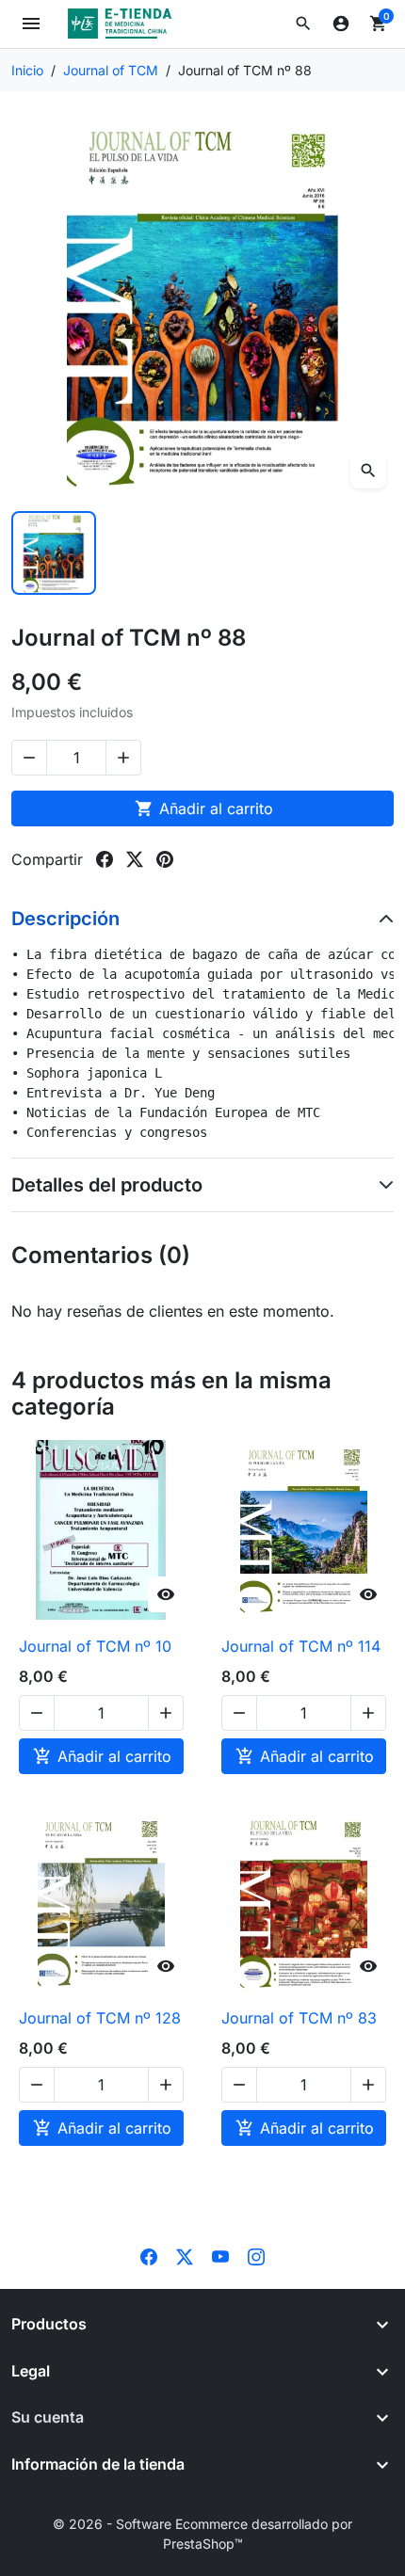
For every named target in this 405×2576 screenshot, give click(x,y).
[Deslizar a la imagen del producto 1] (54, 553)
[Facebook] (149, 2255)
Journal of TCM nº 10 (95, 1646)
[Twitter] (185, 2255)
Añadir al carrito (204, 808)
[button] (303, 24)
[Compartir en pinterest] (165, 859)
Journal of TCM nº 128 (100, 2018)
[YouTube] (220, 2255)
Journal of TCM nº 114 (301, 1646)
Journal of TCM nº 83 (299, 2018)
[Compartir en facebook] (105, 859)
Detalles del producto (107, 1185)
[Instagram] (256, 2255)
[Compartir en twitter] (135, 859)
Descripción (65, 919)
